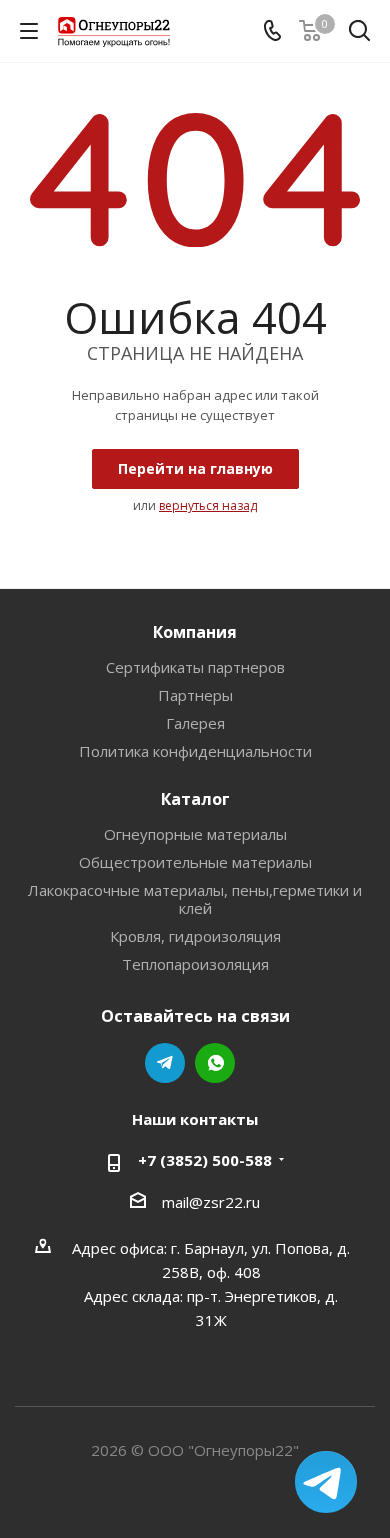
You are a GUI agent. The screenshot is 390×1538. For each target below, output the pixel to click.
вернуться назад (208, 505)
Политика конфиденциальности (195, 751)
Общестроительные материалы (195, 862)
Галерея (195, 723)
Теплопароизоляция (195, 964)
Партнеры (195, 695)
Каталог (195, 799)
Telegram (165, 1063)
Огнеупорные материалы (195, 834)
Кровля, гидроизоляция (195, 936)
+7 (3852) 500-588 (205, 1160)
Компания (195, 632)
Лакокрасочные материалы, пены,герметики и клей (195, 899)
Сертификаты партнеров (195, 667)
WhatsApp (215, 1063)
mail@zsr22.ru (211, 1202)
